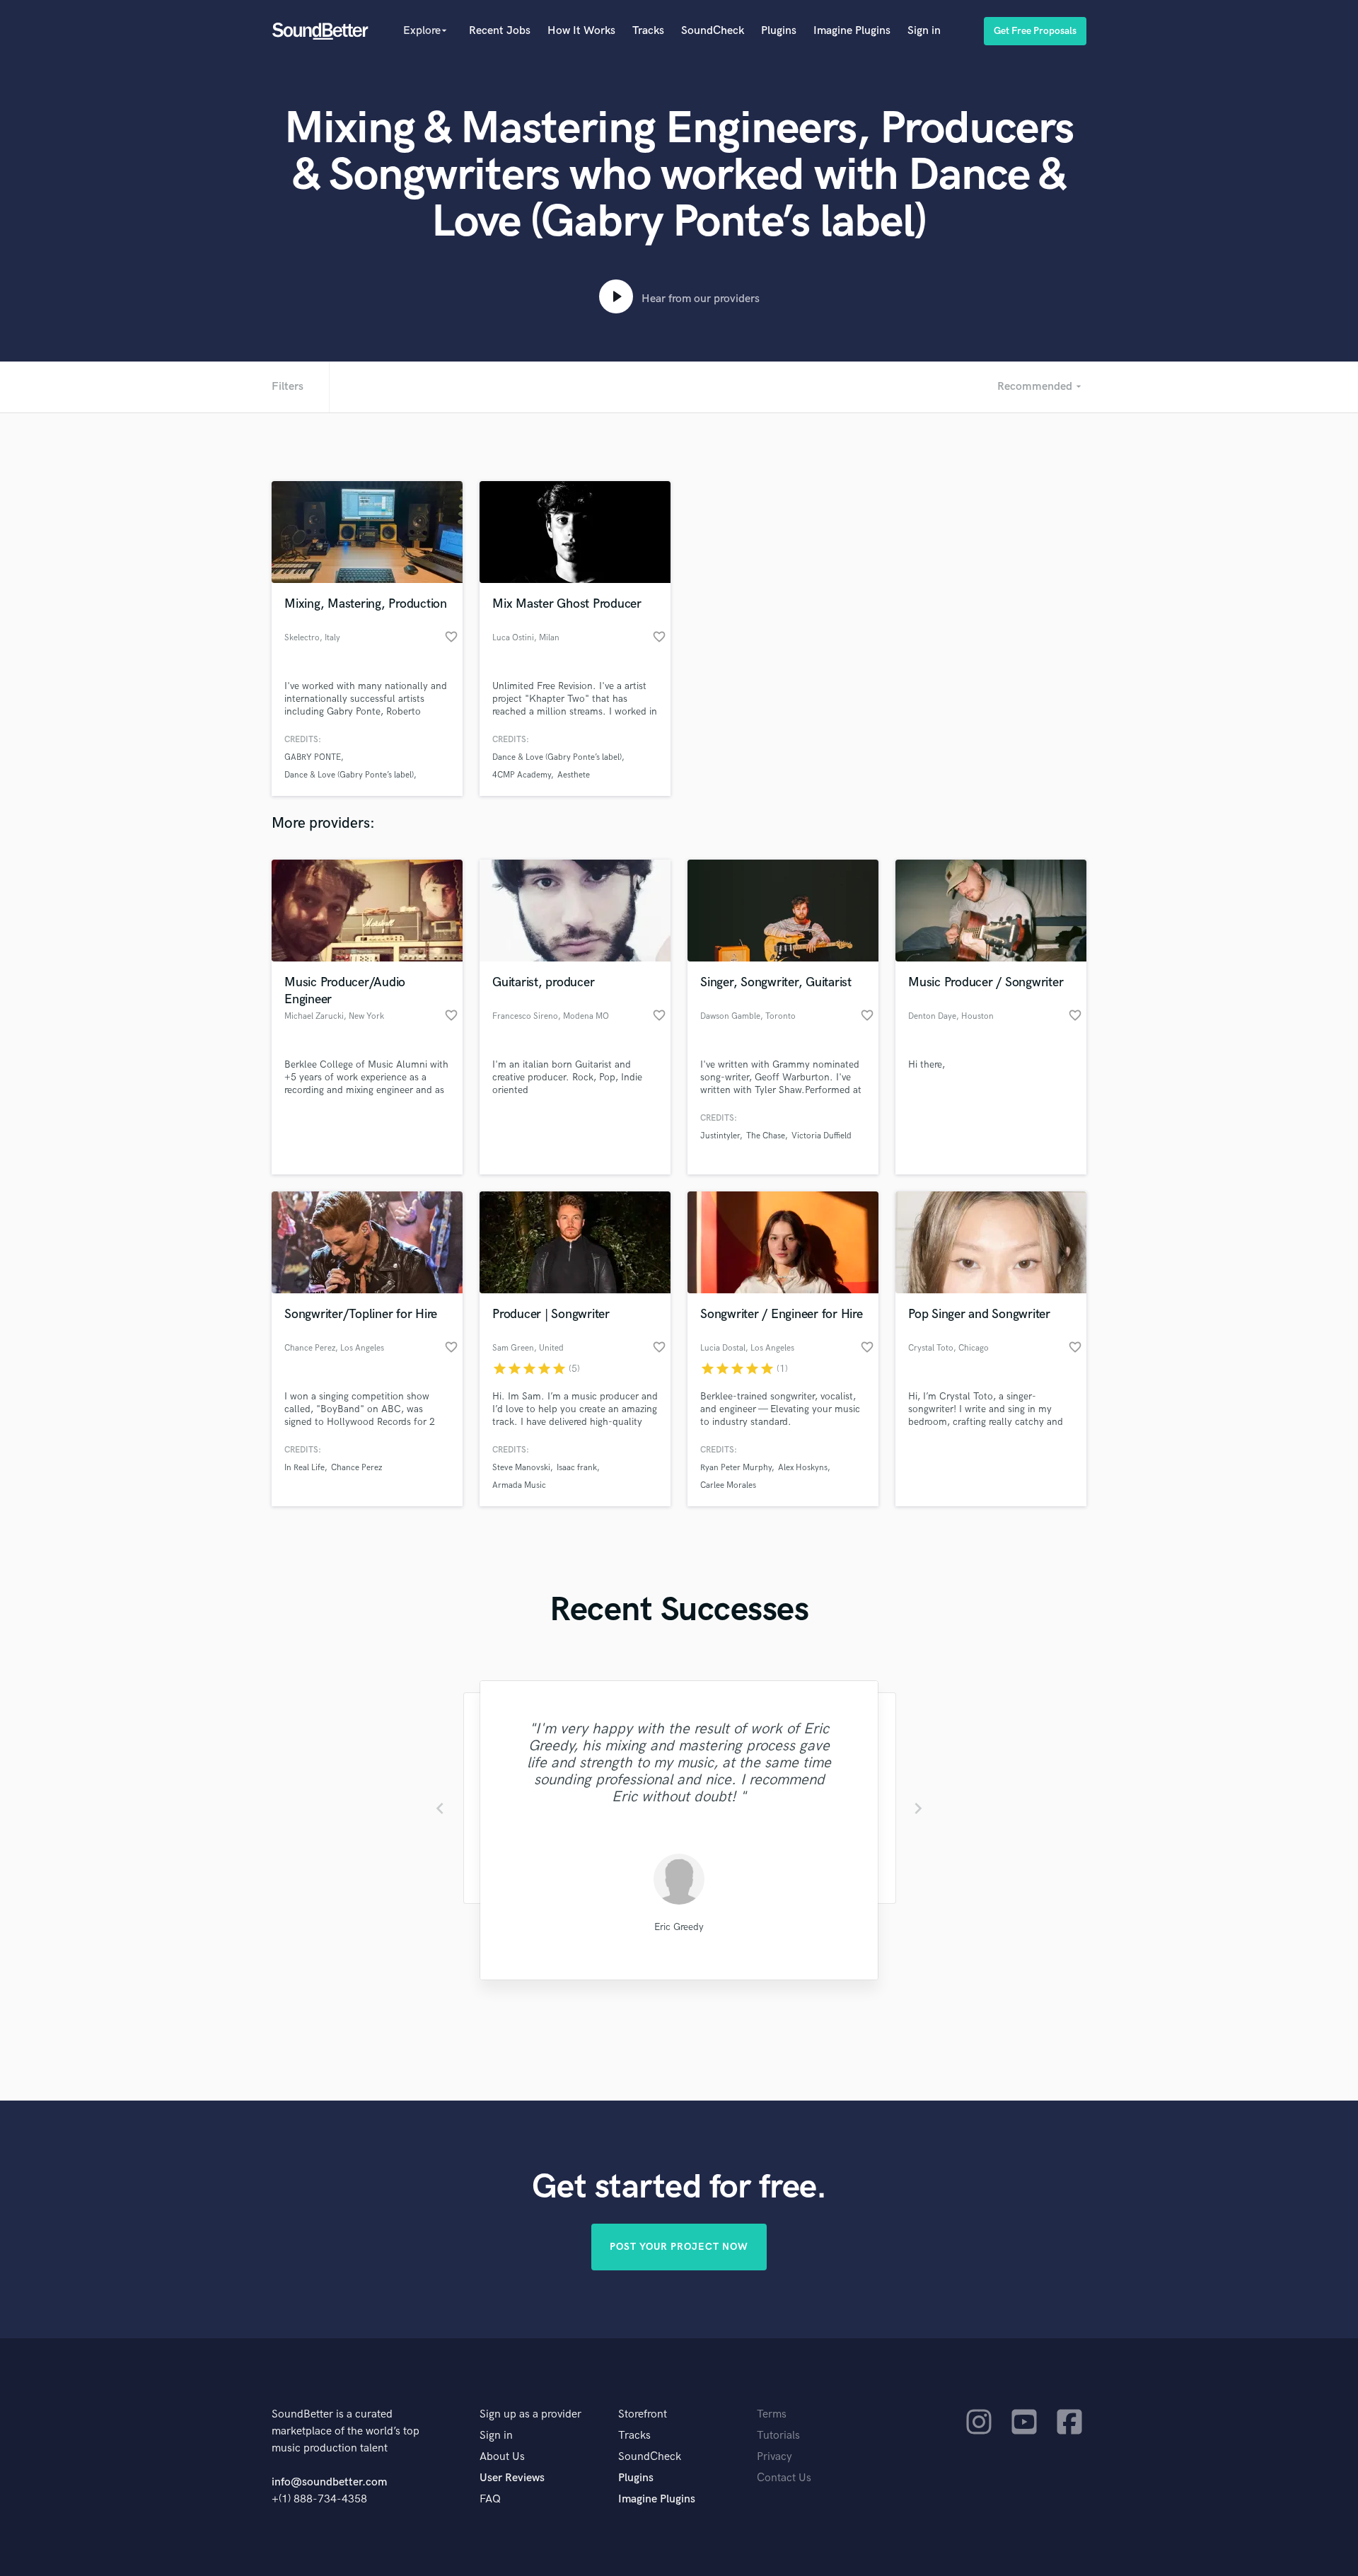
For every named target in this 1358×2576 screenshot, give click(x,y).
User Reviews (512, 2478)
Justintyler (720, 1136)
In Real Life (304, 1468)
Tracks (648, 31)
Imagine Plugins (852, 31)
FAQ (490, 2499)
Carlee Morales (728, 1485)
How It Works (581, 31)
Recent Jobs (500, 31)
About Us (502, 2457)
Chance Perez (356, 1468)
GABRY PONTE (313, 757)
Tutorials (778, 2436)
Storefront (643, 2414)
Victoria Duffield (822, 1136)
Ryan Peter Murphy (736, 1468)
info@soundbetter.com (329, 2482)
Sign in (924, 31)
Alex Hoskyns (803, 1468)
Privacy (774, 2457)
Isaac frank (577, 1468)
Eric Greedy (679, 1927)
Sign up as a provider (530, 2414)
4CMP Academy (522, 775)
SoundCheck (713, 31)
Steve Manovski (521, 1468)
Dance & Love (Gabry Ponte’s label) (349, 775)
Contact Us (784, 2478)
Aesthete (574, 775)
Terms (772, 2414)
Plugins (779, 31)
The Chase (766, 1136)
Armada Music (519, 1485)
